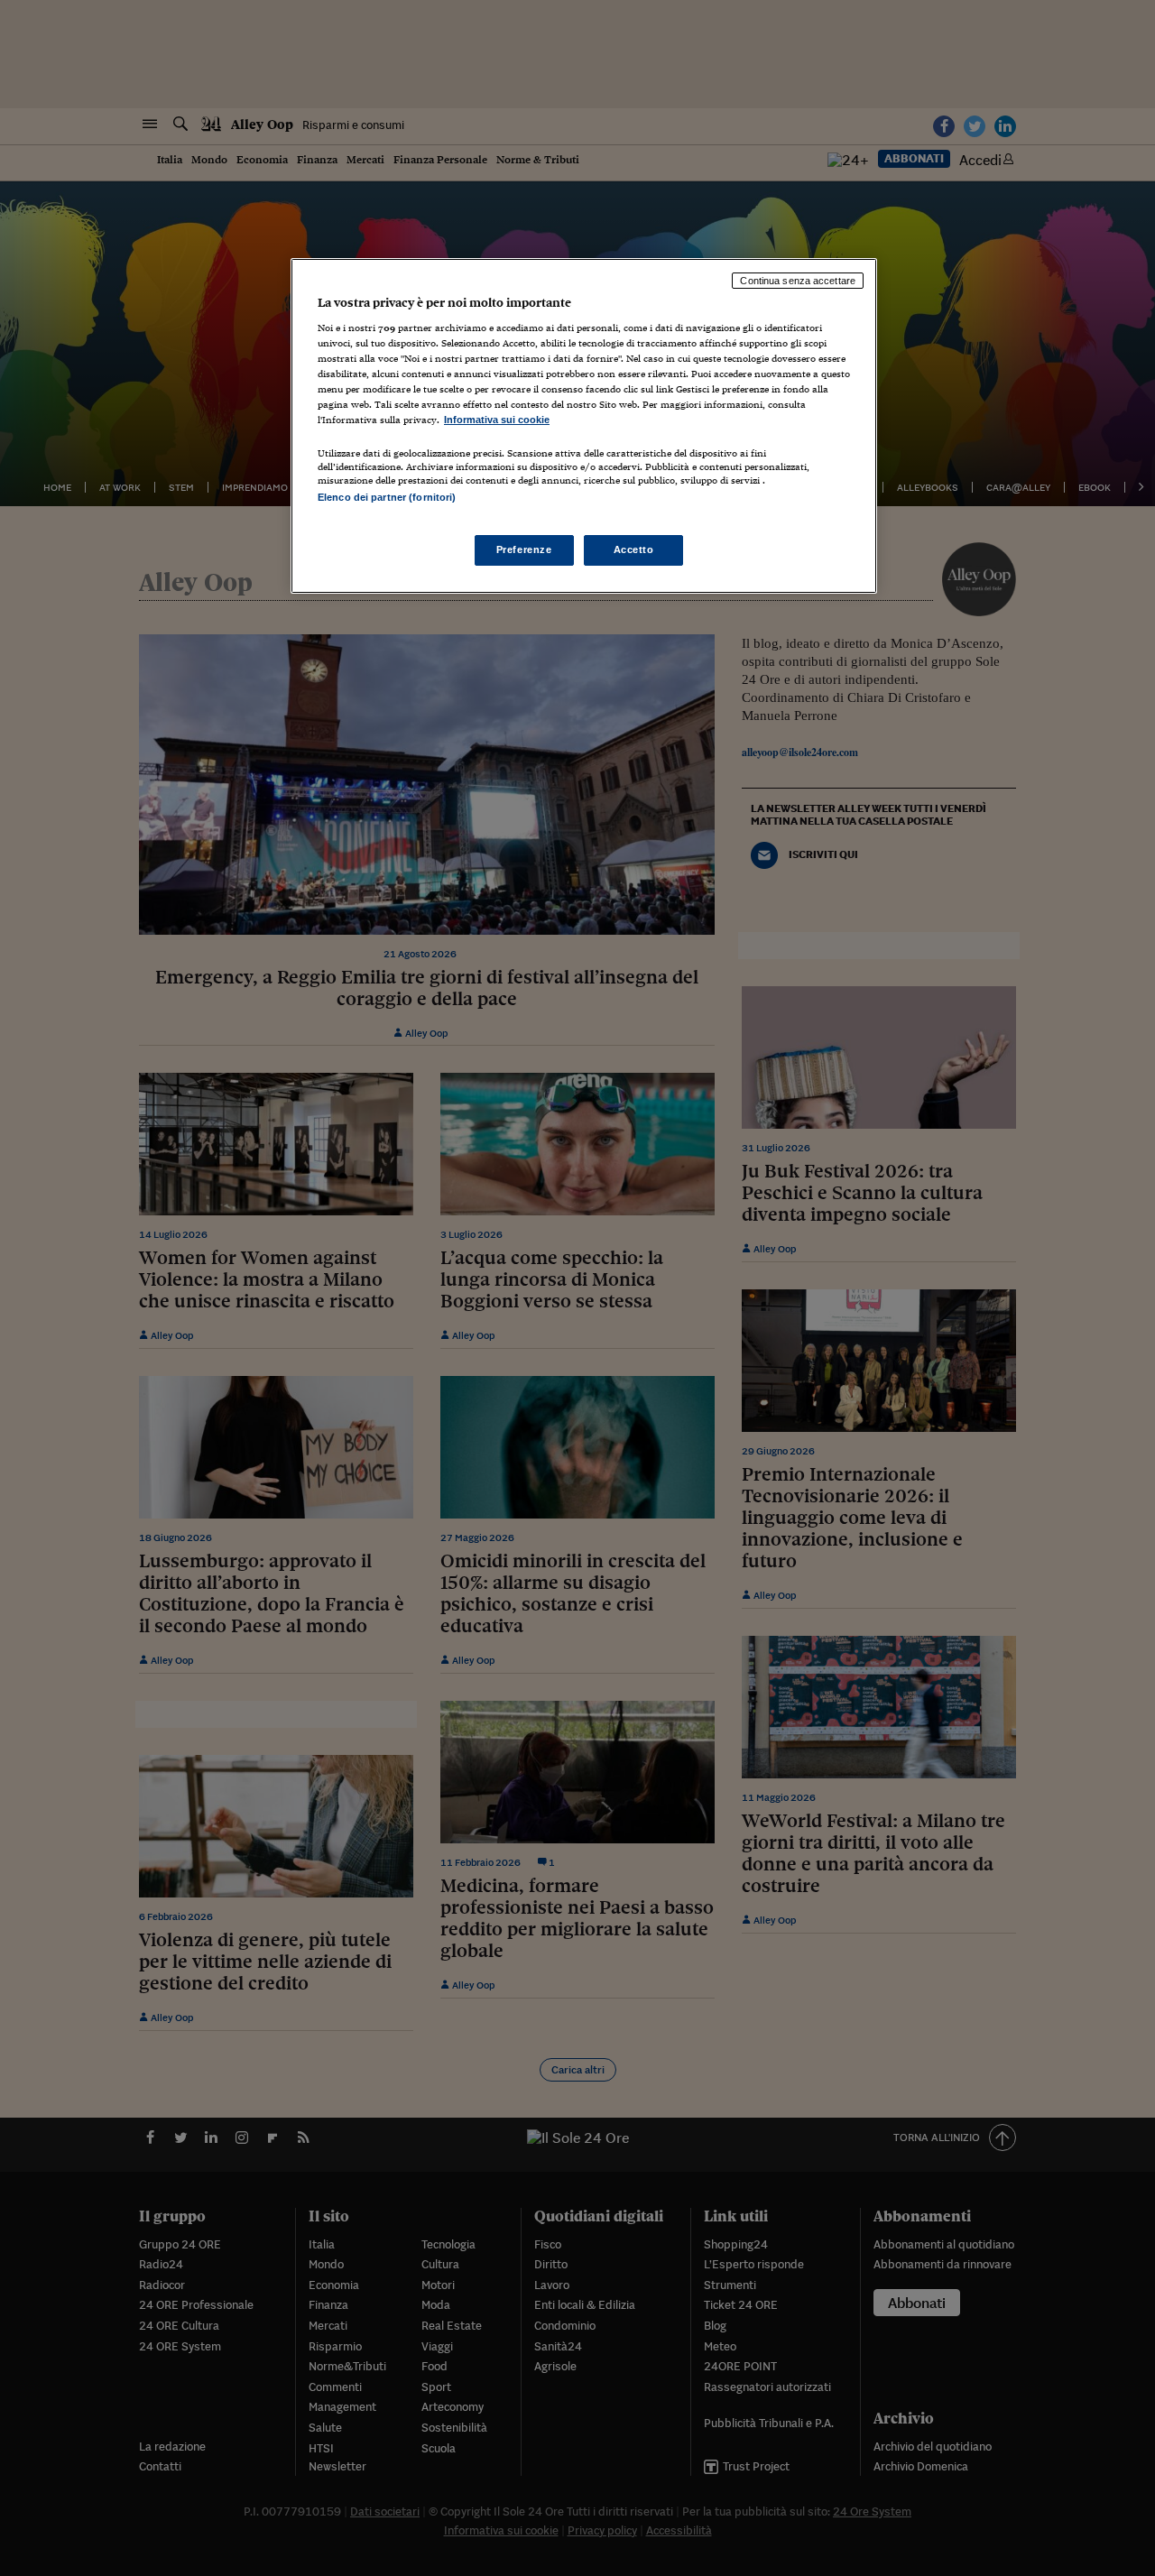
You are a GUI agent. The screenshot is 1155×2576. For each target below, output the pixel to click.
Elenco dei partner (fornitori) (387, 497)
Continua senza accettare (798, 281)
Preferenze (524, 549)
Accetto (634, 549)
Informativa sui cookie (497, 420)
